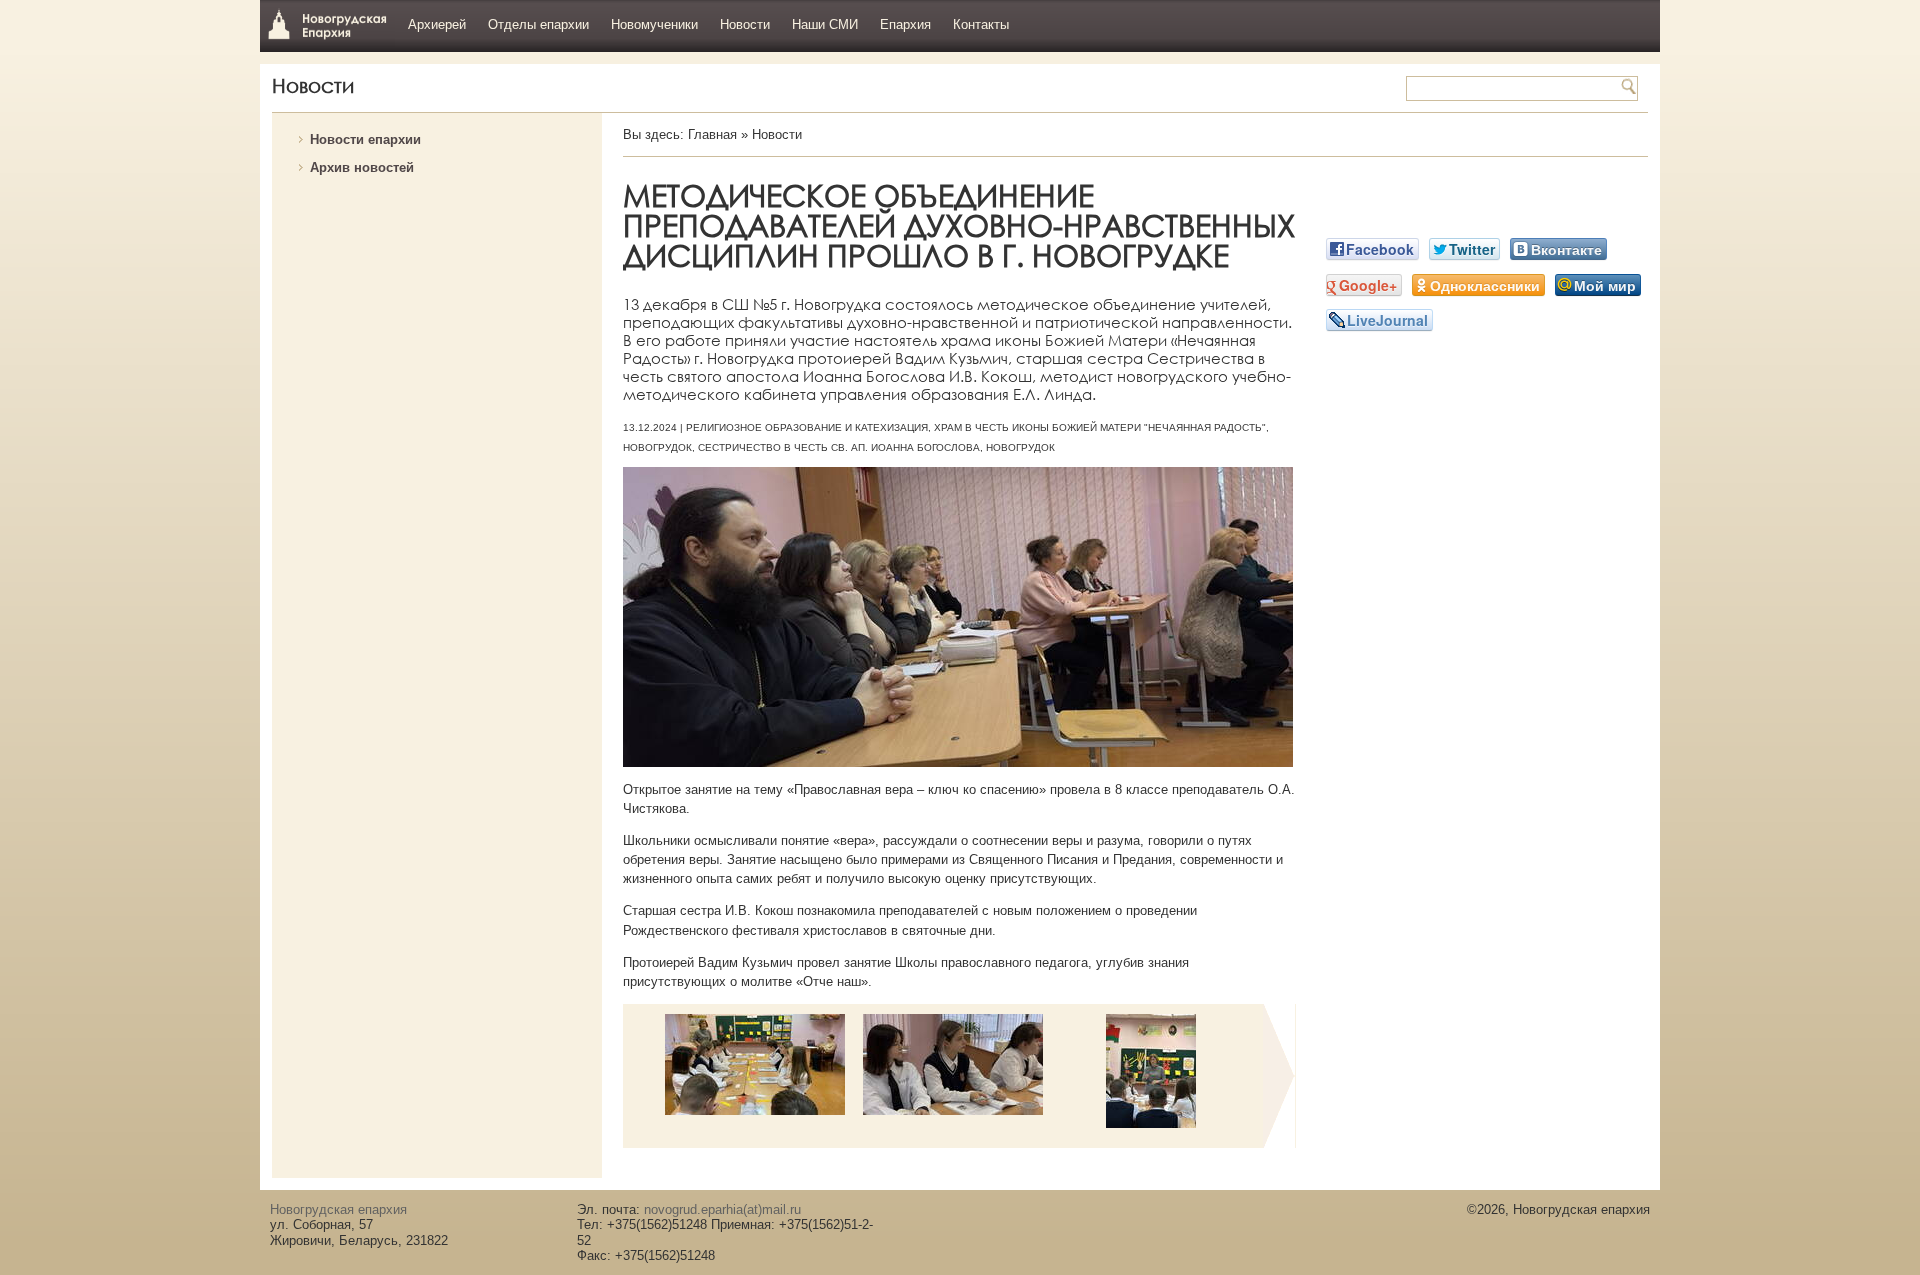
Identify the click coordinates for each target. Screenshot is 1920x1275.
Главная (712, 134)
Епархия (905, 24)
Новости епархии (365, 139)
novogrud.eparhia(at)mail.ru (722, 1209)
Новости (745, 24)
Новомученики (654, 24)
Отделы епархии (538, 24)
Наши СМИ (825, 24)
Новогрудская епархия (327, 23)
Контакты (981, 24)
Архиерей (437, 24)
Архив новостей (362, 167)
